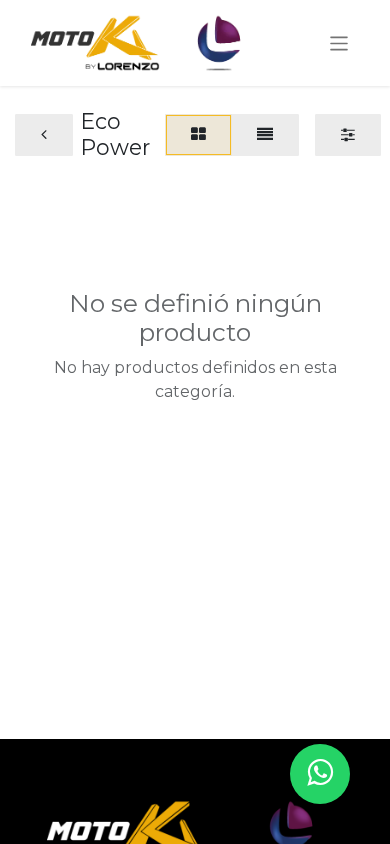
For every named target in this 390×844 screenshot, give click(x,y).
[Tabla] (198, 135)
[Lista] (265, 135)
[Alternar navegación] (339, 42)
